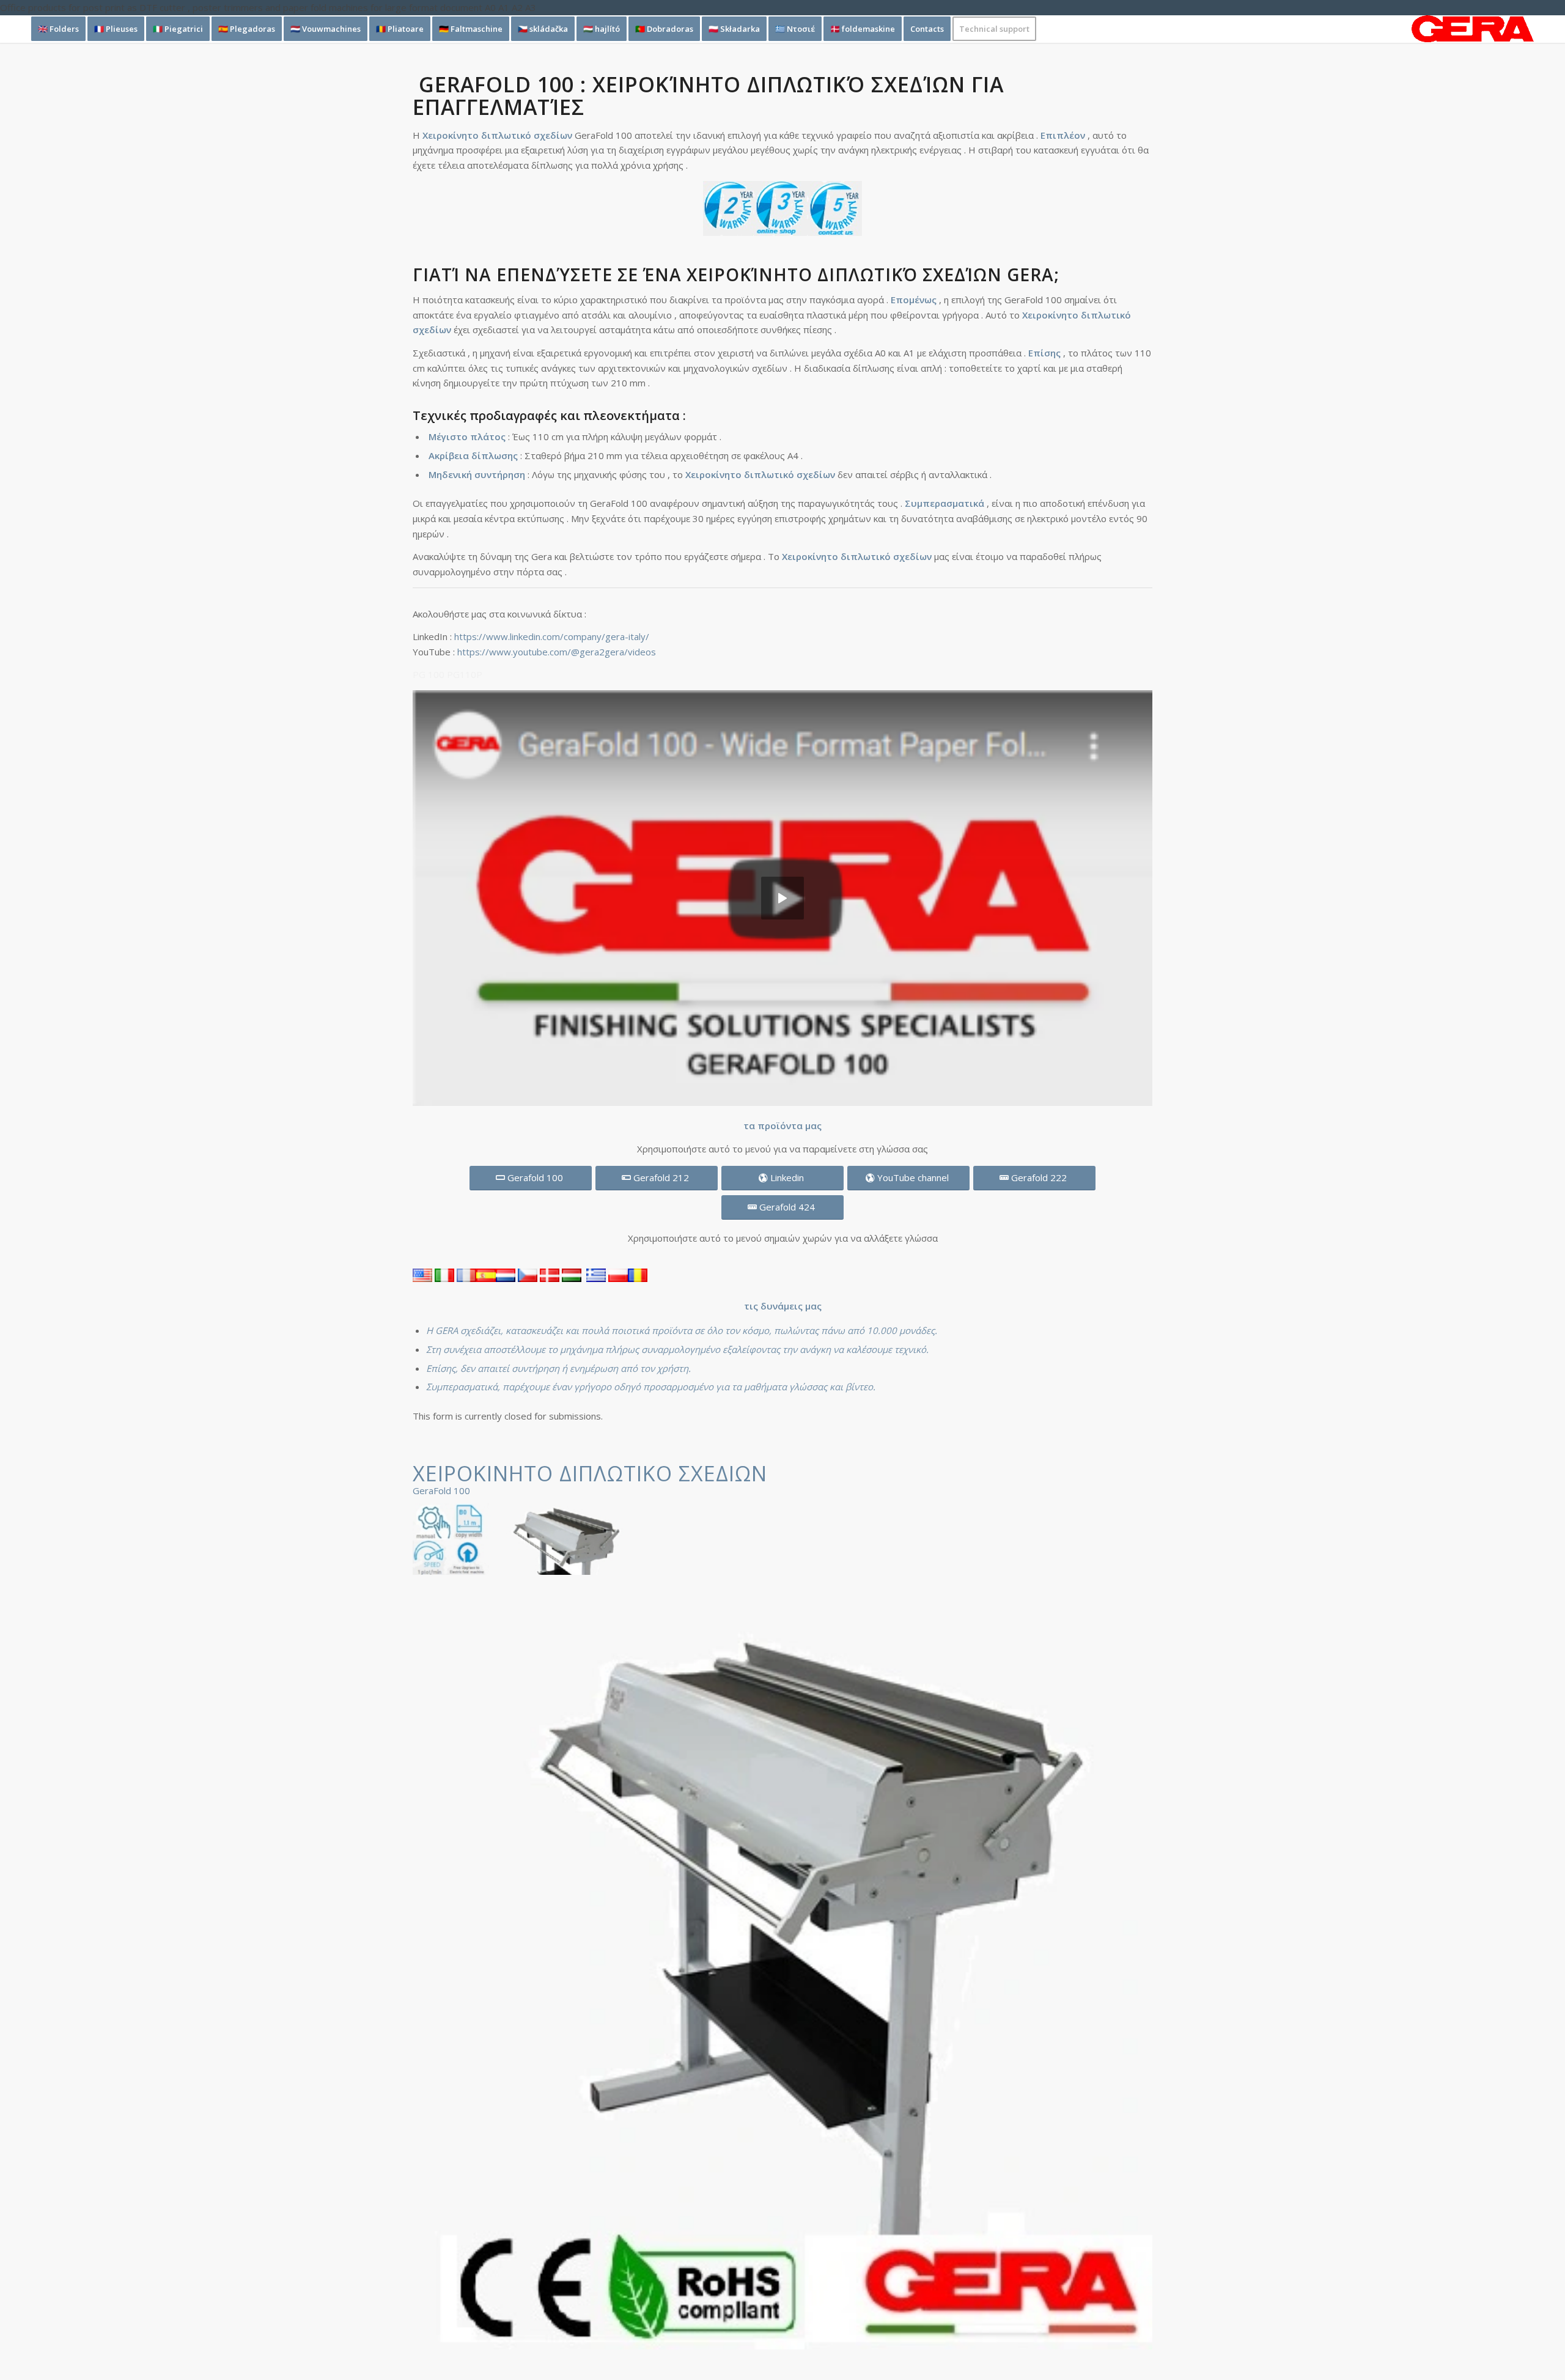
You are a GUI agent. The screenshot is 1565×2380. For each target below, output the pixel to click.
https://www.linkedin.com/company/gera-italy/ (552, 636)
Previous (440, 1980)
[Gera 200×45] (1473, 29)
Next (1125, 1980)
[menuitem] (58, 29)
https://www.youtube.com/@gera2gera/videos (557, 652)
